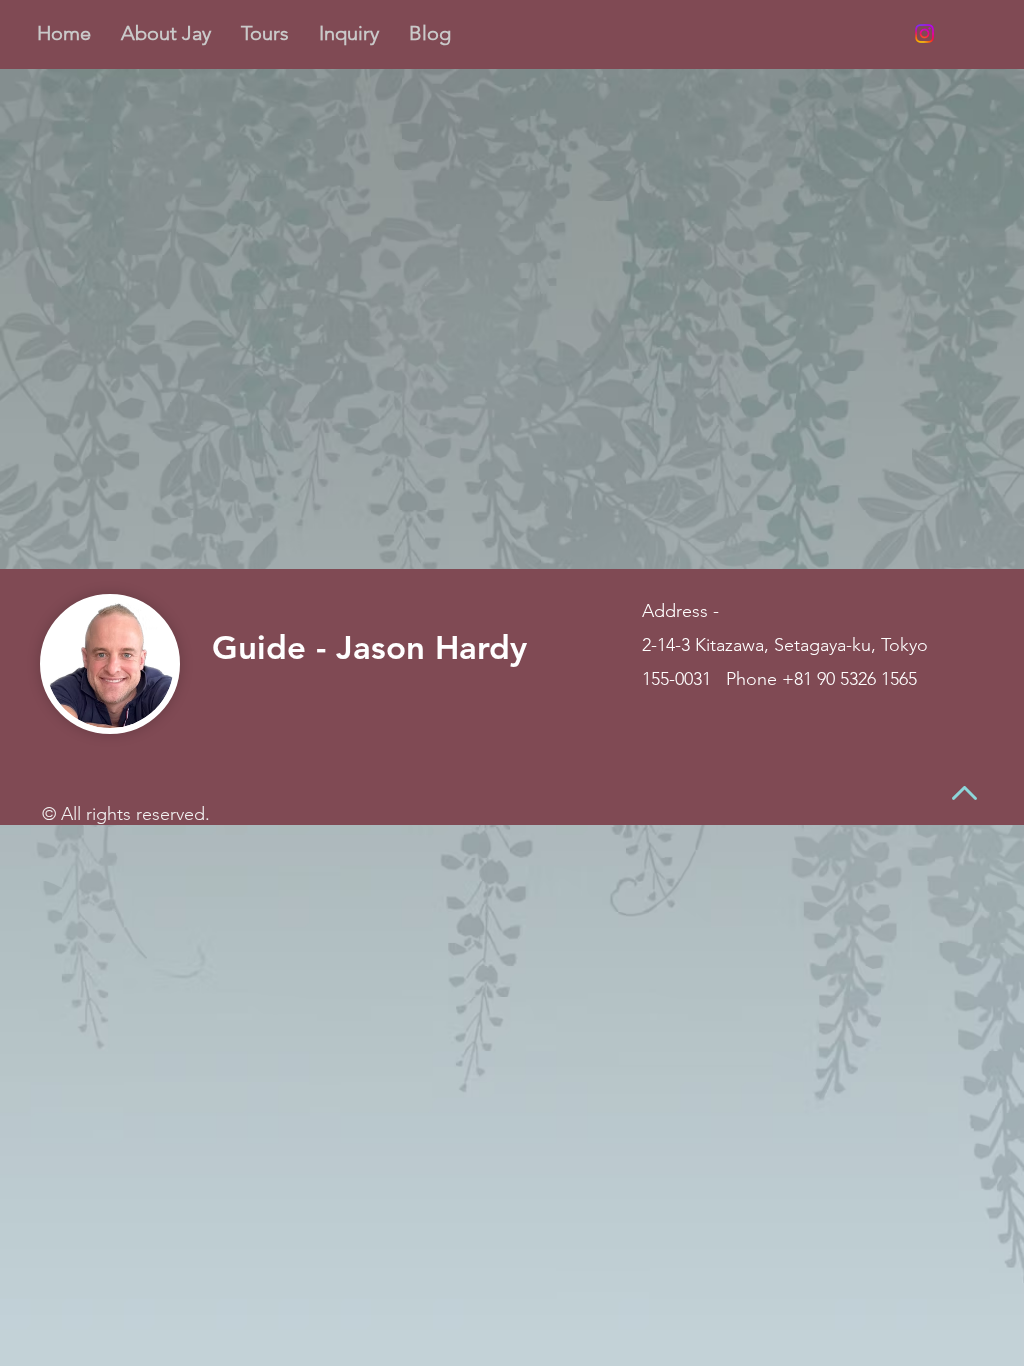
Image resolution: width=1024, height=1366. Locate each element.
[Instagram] (924, 33)
